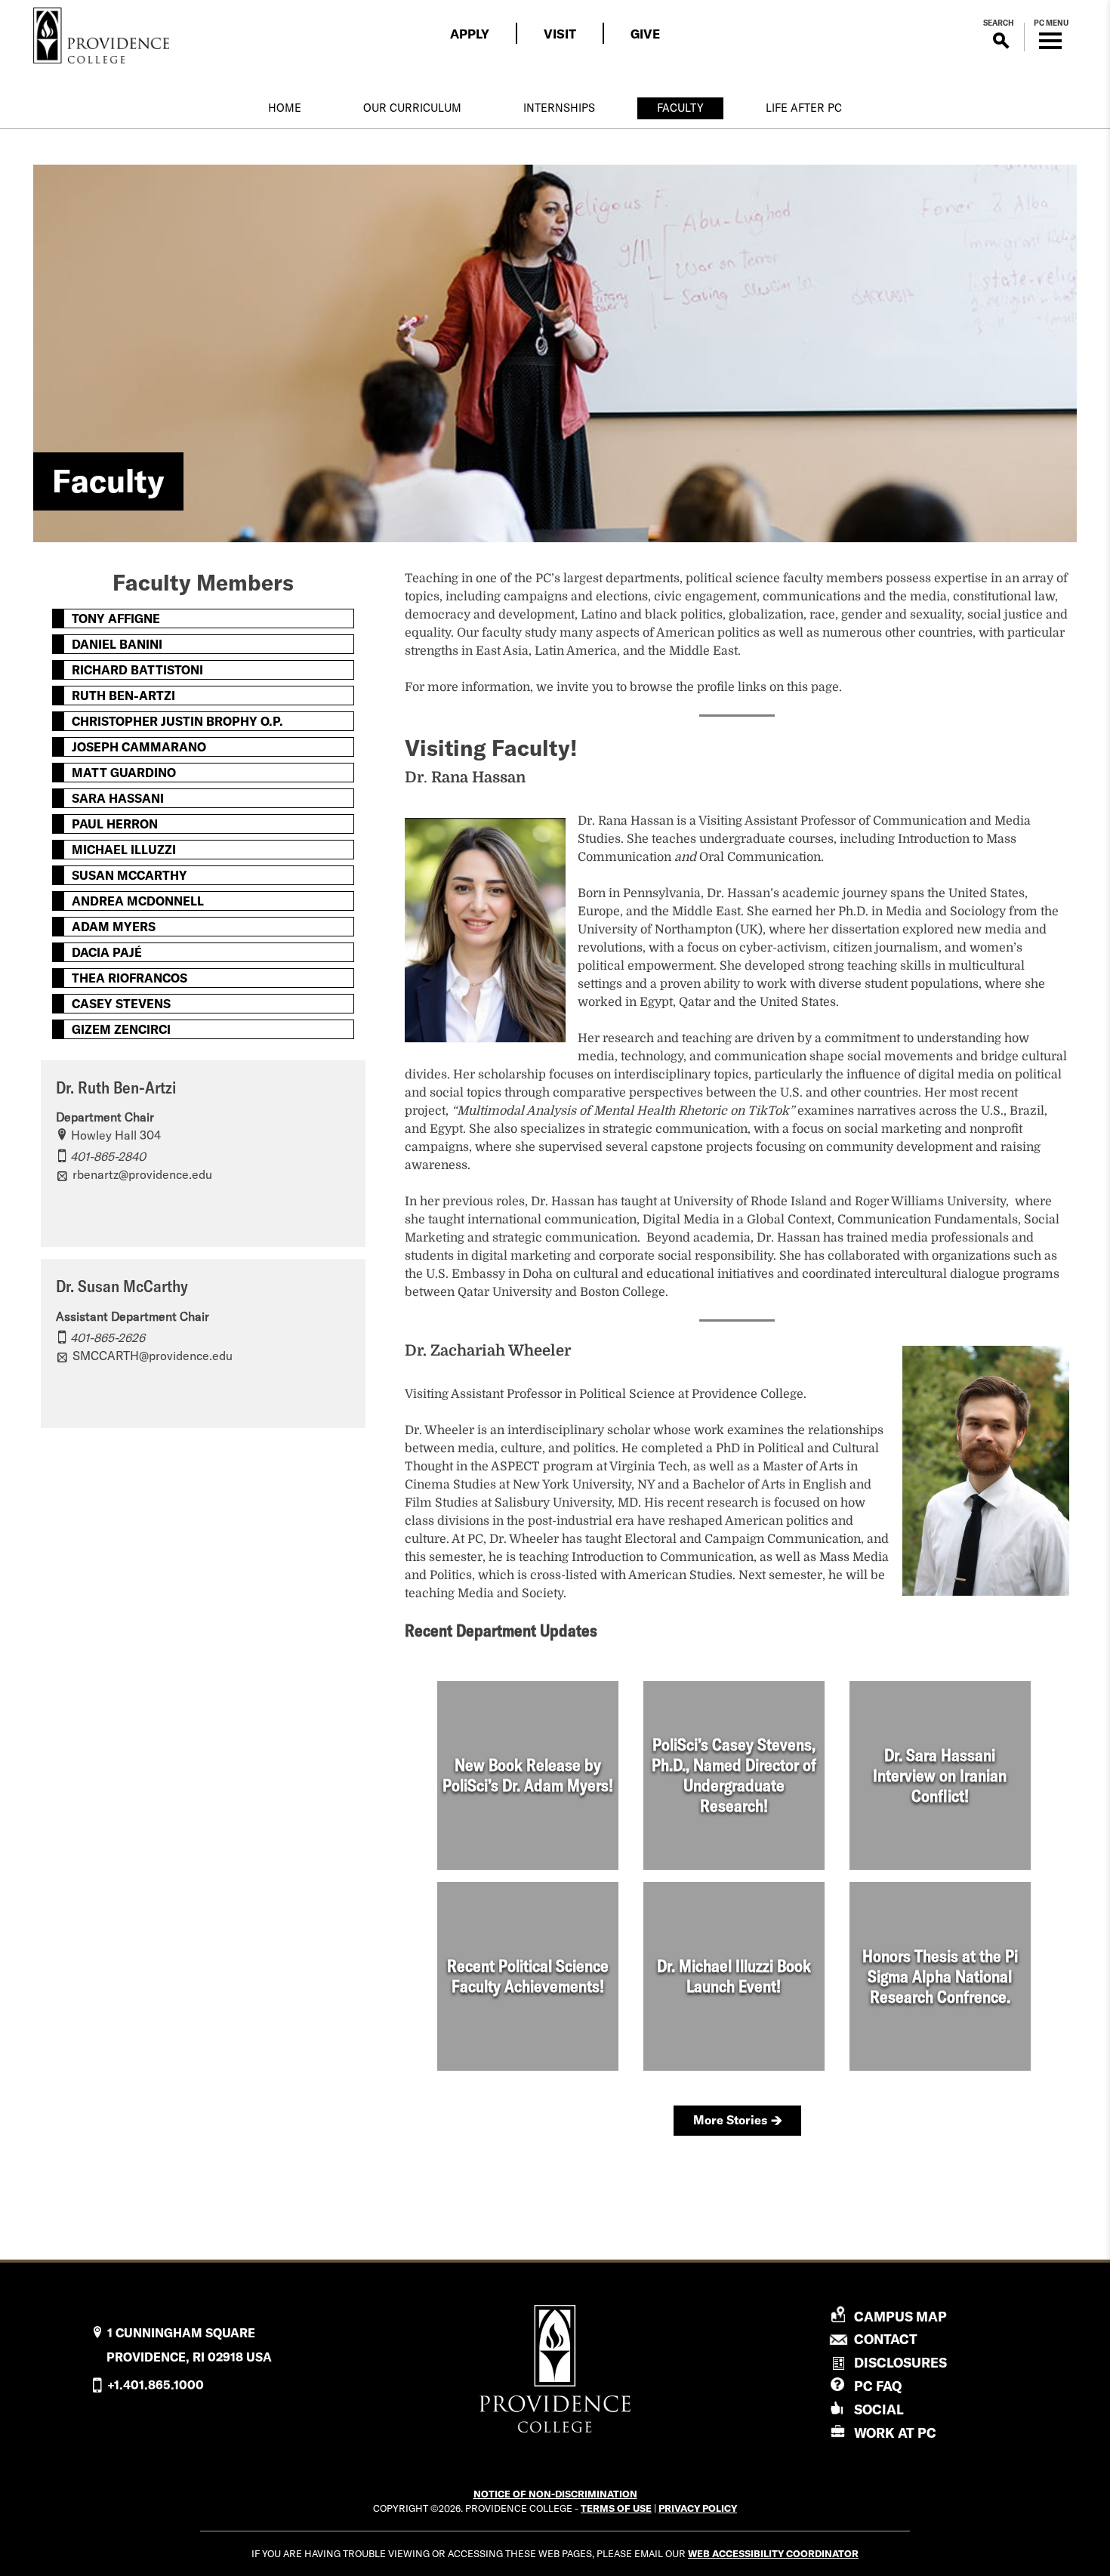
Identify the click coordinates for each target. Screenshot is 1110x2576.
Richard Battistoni (137, 670)
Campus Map (900, 2317)
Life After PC (804, 108)
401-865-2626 (108, 1337)
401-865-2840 (108, 1156)
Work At (895, 2433)
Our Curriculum (412, 108)
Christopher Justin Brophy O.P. (177, 721)
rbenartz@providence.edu (142, 1174)
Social (879, 2409)
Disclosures (900, 2363)
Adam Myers (114, 927)
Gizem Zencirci (121, 1029)
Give (645, 34)
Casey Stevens (121, 1004)
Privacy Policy (698, 2508)
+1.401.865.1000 (156, 2385)
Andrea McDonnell (138, 901)
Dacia (107, 952)
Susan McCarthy (129, 875)
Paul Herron (115, 824)
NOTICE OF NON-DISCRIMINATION (555, 2494)
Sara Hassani (118, 798)
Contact (886, 2340)
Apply (470, 34)
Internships (559, 108)
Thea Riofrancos (129, 978)
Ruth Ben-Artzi (123, 696)
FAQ (878, 2386)
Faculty (680, 108)
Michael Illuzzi (124, 850)
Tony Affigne (116, 619)
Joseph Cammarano (139, 747)
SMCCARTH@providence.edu (153, 1356)
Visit (560, 34)
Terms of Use (616, 2508)
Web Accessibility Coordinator (773, 2553)
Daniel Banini (117, 644)
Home (285, 108)
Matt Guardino (124, 773)
